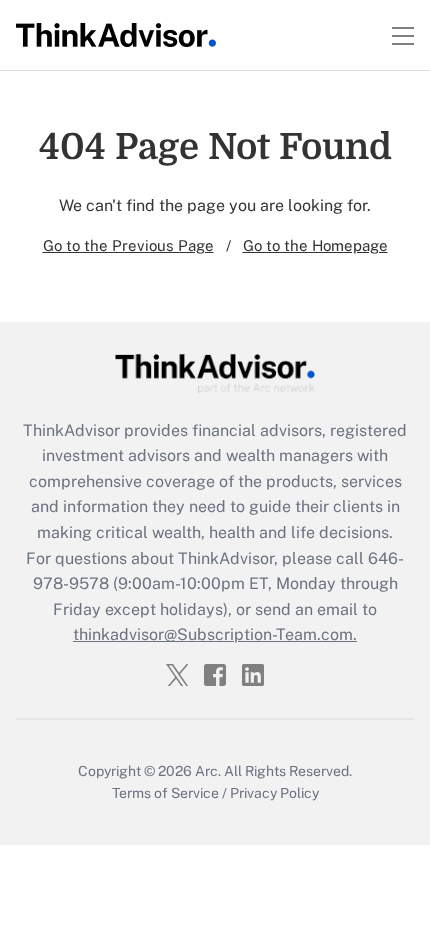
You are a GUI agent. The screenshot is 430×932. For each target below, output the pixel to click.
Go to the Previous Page (128, 245)
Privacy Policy (274, 793)
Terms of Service (165, 793)
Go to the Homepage (315, 245)
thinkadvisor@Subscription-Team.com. (215, 634)
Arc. (208, 771)
